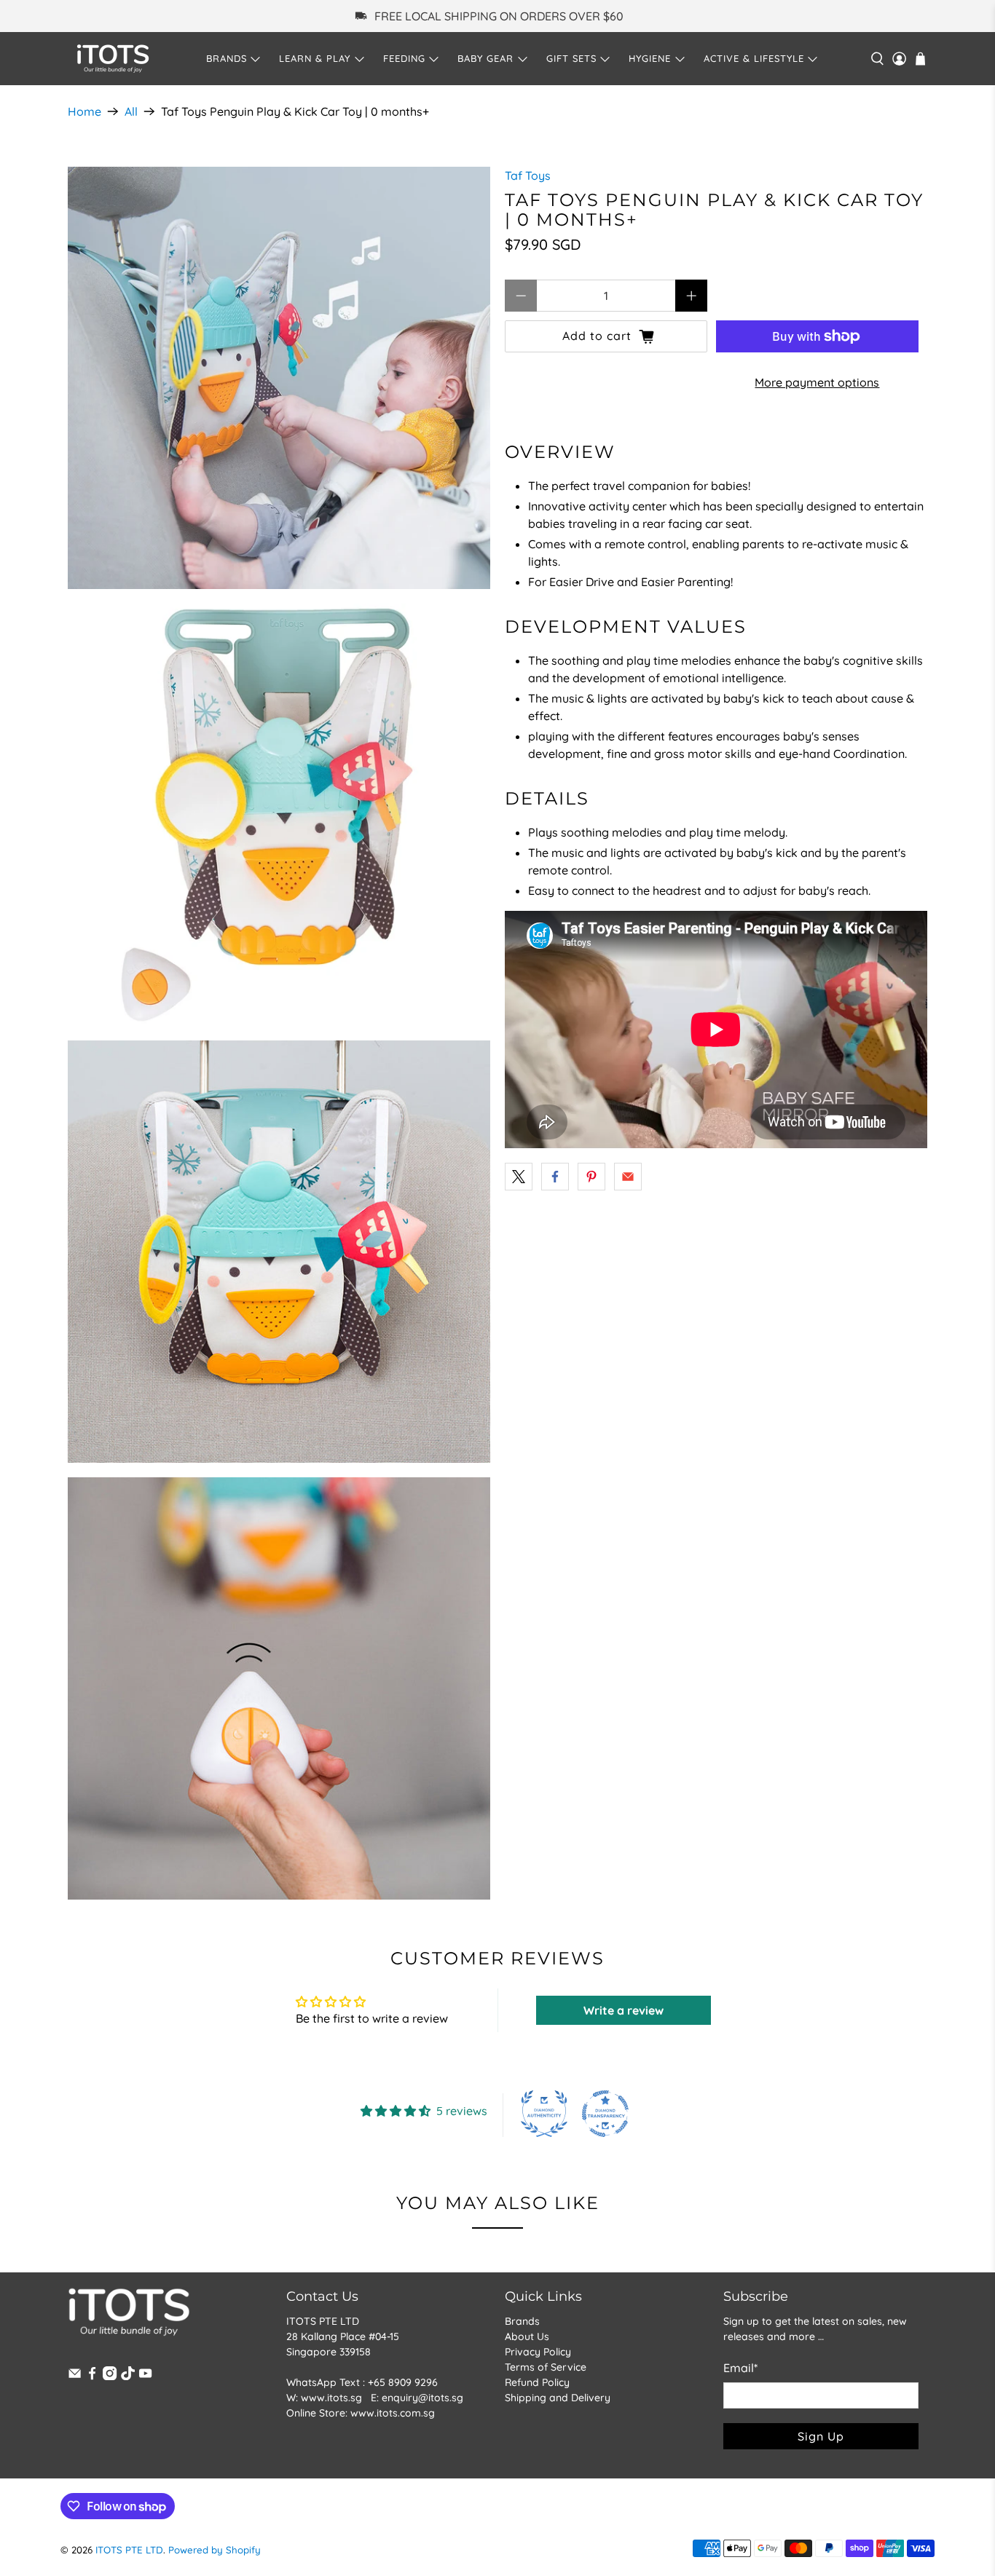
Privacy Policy (538, 2352)
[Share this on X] (519, 1177)
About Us (527, 2336)
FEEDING (404, 58)
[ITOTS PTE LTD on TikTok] (128, 2377)
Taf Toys (528, 175)
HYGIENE (650, 58)
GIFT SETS (571, 58)
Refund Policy (537, 2382)
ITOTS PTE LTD (129, 2550)
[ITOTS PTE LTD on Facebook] (92, 2377)
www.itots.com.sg (393, 2413)
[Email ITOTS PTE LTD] (75, 2377)
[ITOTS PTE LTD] (113, 59)
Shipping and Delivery (558, 2398)
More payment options (817, 382)
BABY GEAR (485, 58)
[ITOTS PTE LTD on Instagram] (110, 2377)
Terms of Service (546, 2367)
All (131, 111)
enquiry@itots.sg (422, 2398)
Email (740, 2368)
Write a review (624, 2010)
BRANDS (227, 58)
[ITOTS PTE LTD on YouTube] (145, 2377)
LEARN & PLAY (315, 58)
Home (84, 111)
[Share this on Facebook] (555, 1177)
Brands (522, 2321)
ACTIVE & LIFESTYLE (754, 58)
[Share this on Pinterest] (591, 1177)
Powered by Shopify (215, 2550)
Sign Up (821, 2436)
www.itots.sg (331, 2398)
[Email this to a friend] (628, 1177)
